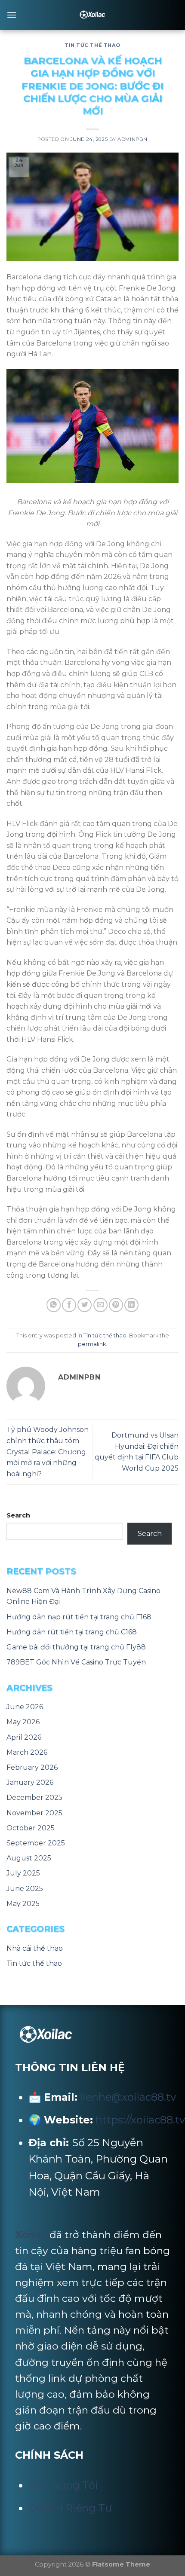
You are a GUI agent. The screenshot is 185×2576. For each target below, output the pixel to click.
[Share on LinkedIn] (131, 1305)
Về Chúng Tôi (63, 2485)
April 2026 (24, 1737)
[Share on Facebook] (69, 1305)
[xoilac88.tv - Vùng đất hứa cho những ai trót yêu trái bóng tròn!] (93, 15)
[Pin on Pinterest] (116, 1305)
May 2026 (23, 1722)
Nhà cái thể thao (35, 1948)
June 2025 (25, 1889)
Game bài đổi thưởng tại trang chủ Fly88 (76, 1647)
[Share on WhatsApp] (54, 1305)
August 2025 (29, 1858)
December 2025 (34, 1797)
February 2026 (32, 1767)
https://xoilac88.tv (140, 2120)
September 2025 (36, 1843)
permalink (92, 1344)
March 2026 (27, 1752)
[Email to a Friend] (100, 1305)
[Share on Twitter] (85, 1305)
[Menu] (12, 15)
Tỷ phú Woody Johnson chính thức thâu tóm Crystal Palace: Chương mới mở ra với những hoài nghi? (48, 1452)
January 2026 (30, 1782)
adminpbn (132, 139)
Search (18, 1515)
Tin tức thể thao (92, 45)
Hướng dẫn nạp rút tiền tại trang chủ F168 (79, 1617)
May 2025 (23, 1904)
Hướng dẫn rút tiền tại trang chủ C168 (72, 1632)
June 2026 (25, 1707)
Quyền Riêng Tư (70, 2508)
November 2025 (34, 1813)
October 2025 (31, 1828)
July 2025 (23, 1873)
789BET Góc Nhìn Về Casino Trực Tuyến (76, 1662)
